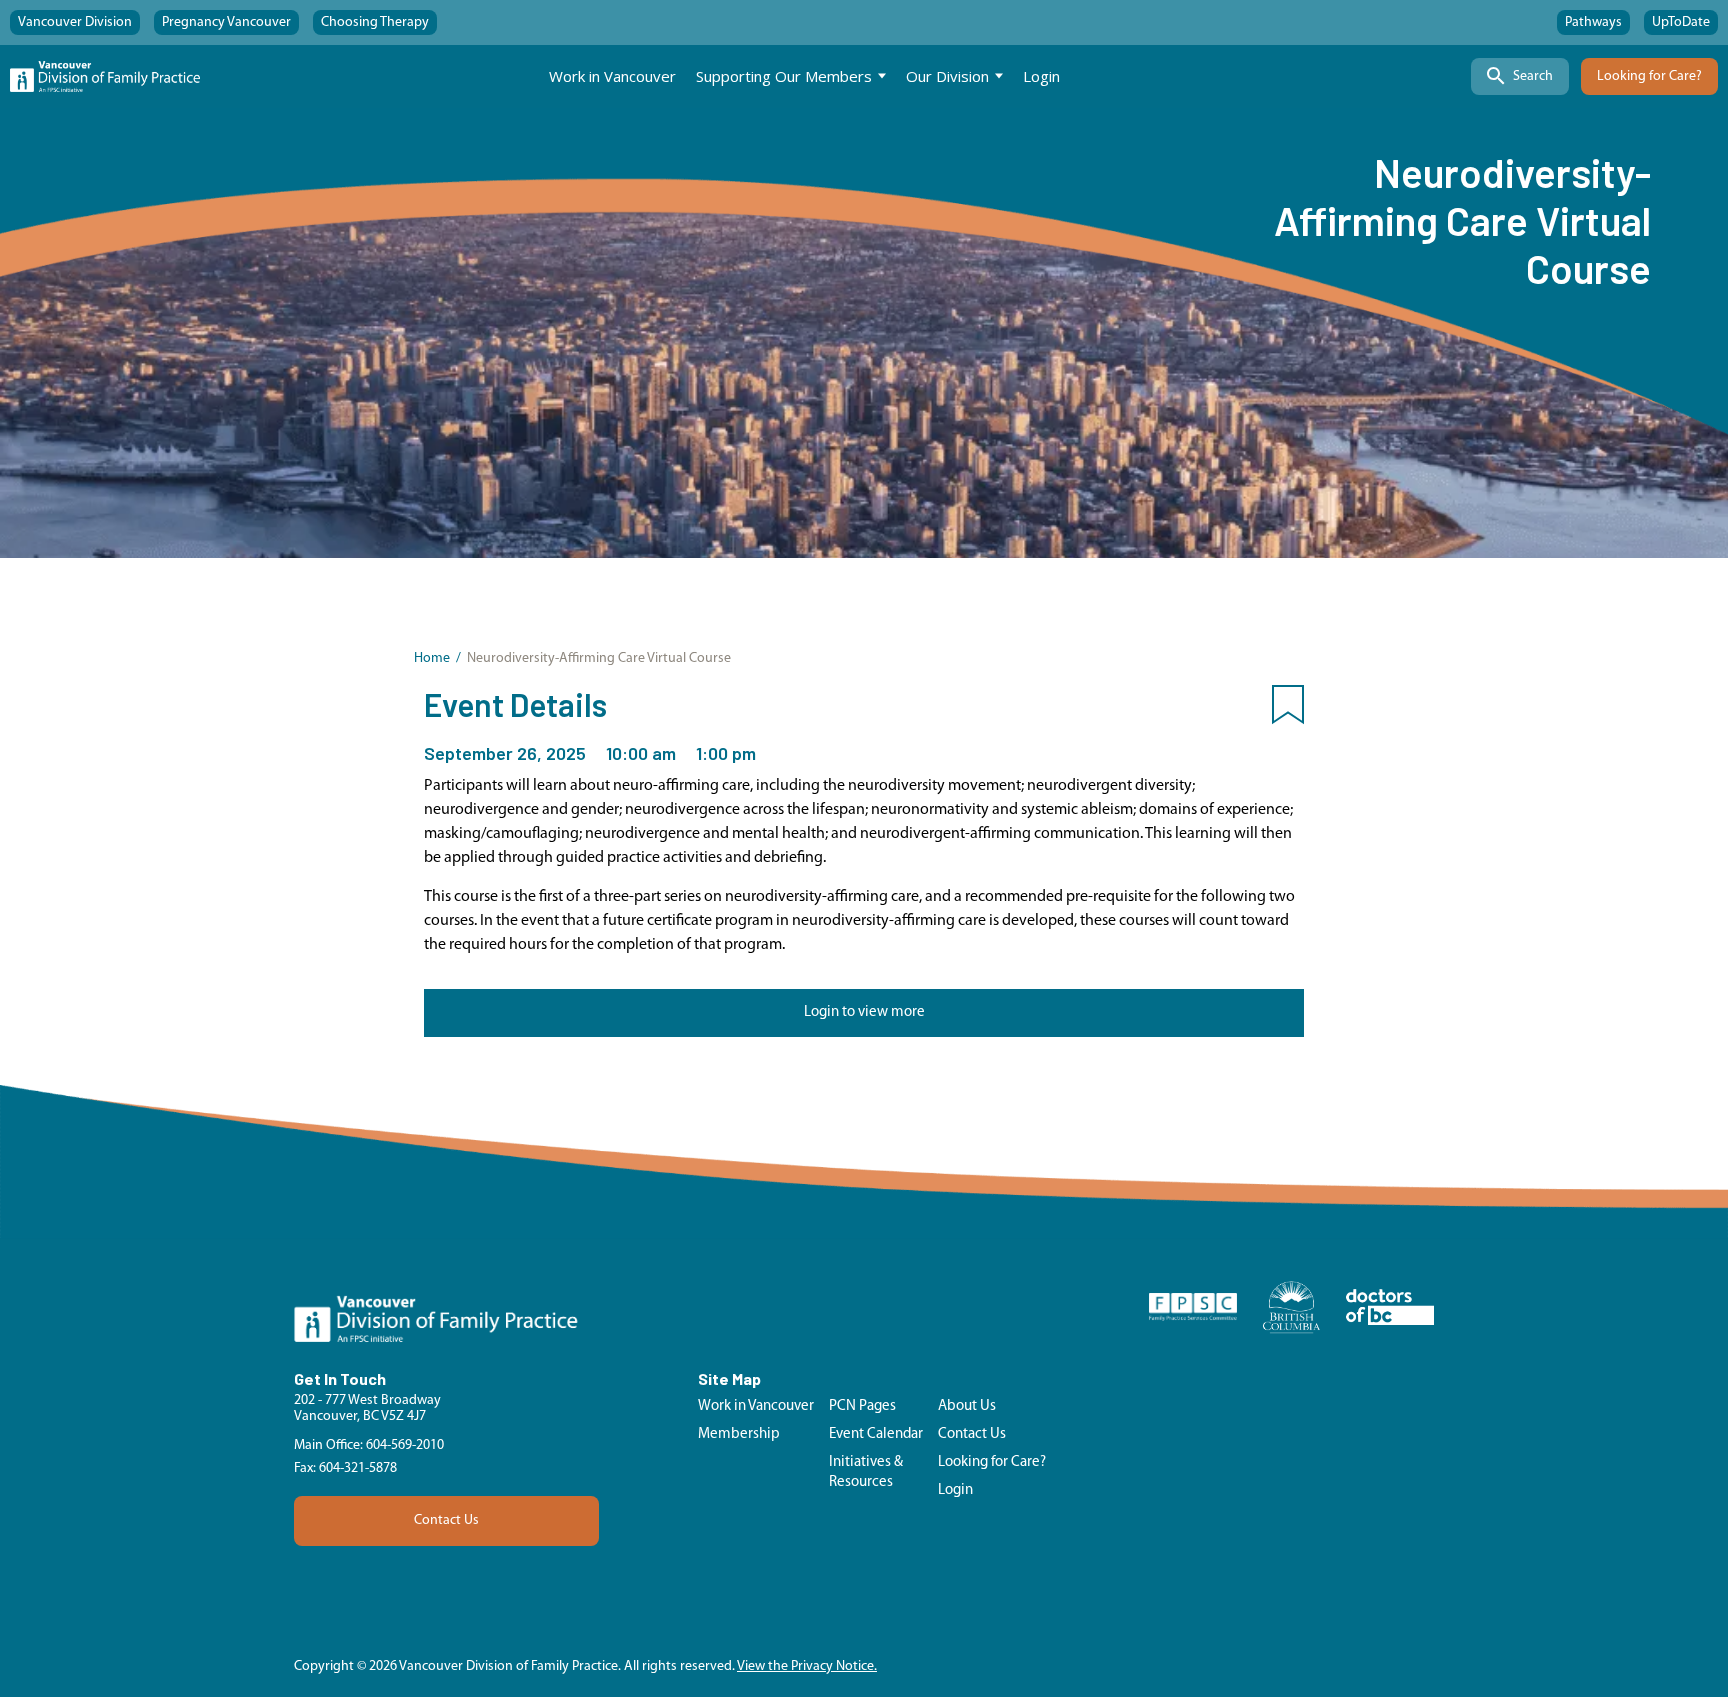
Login (1041, 76)
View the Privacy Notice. (807, 1666)
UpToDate (1681, 22)
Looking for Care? (1649, 76)
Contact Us (446, 1520)
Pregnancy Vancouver (226, 22)
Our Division (947, 76)
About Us (967, 1406)
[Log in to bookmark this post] (1288, 709)
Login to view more (864, 1012)
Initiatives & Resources (866, 1472)
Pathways (1593, 22)
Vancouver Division (75, 22)
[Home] (105, 76)
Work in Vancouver (612, 76)
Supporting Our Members (784, 76)
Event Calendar (876, 1434)
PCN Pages (862, 1406)
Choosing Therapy (375, 22)
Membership (739, 1434)
